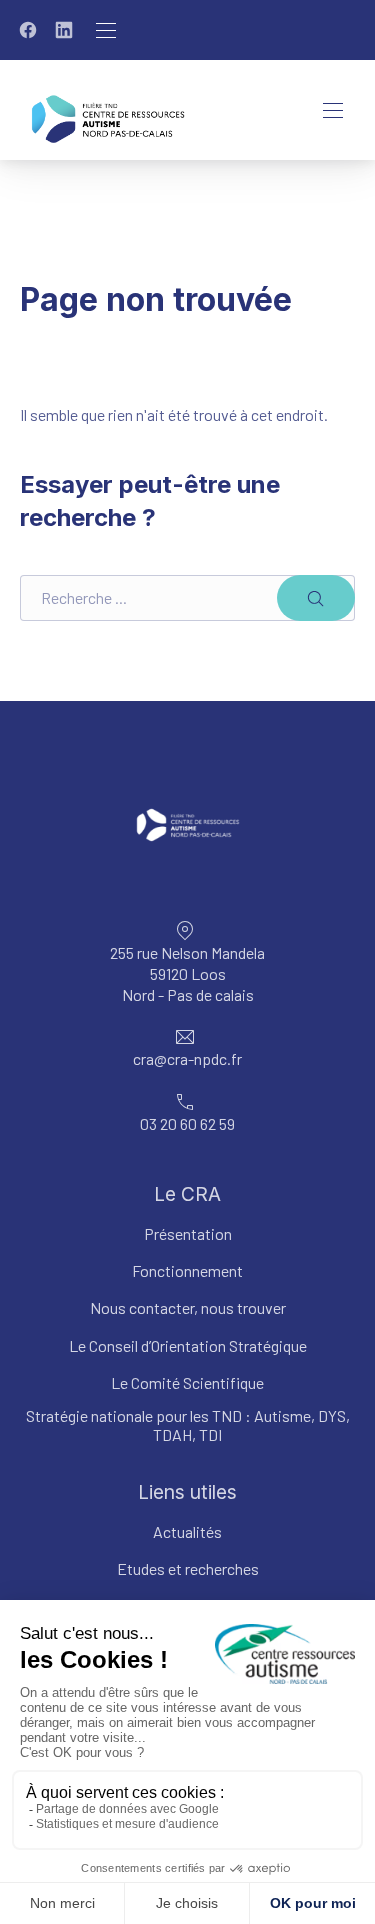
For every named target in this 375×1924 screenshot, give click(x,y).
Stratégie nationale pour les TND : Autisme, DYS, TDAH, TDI (188, 1425)
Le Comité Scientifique (187, 1382)
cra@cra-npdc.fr (187, 1058)
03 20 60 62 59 (187, 1123)
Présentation (188, 1233)
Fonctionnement (187, 1270)
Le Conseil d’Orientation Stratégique (188, 1345)
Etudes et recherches (188, 1568)
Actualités (187, 1531)
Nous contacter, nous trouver (188, 1307)
